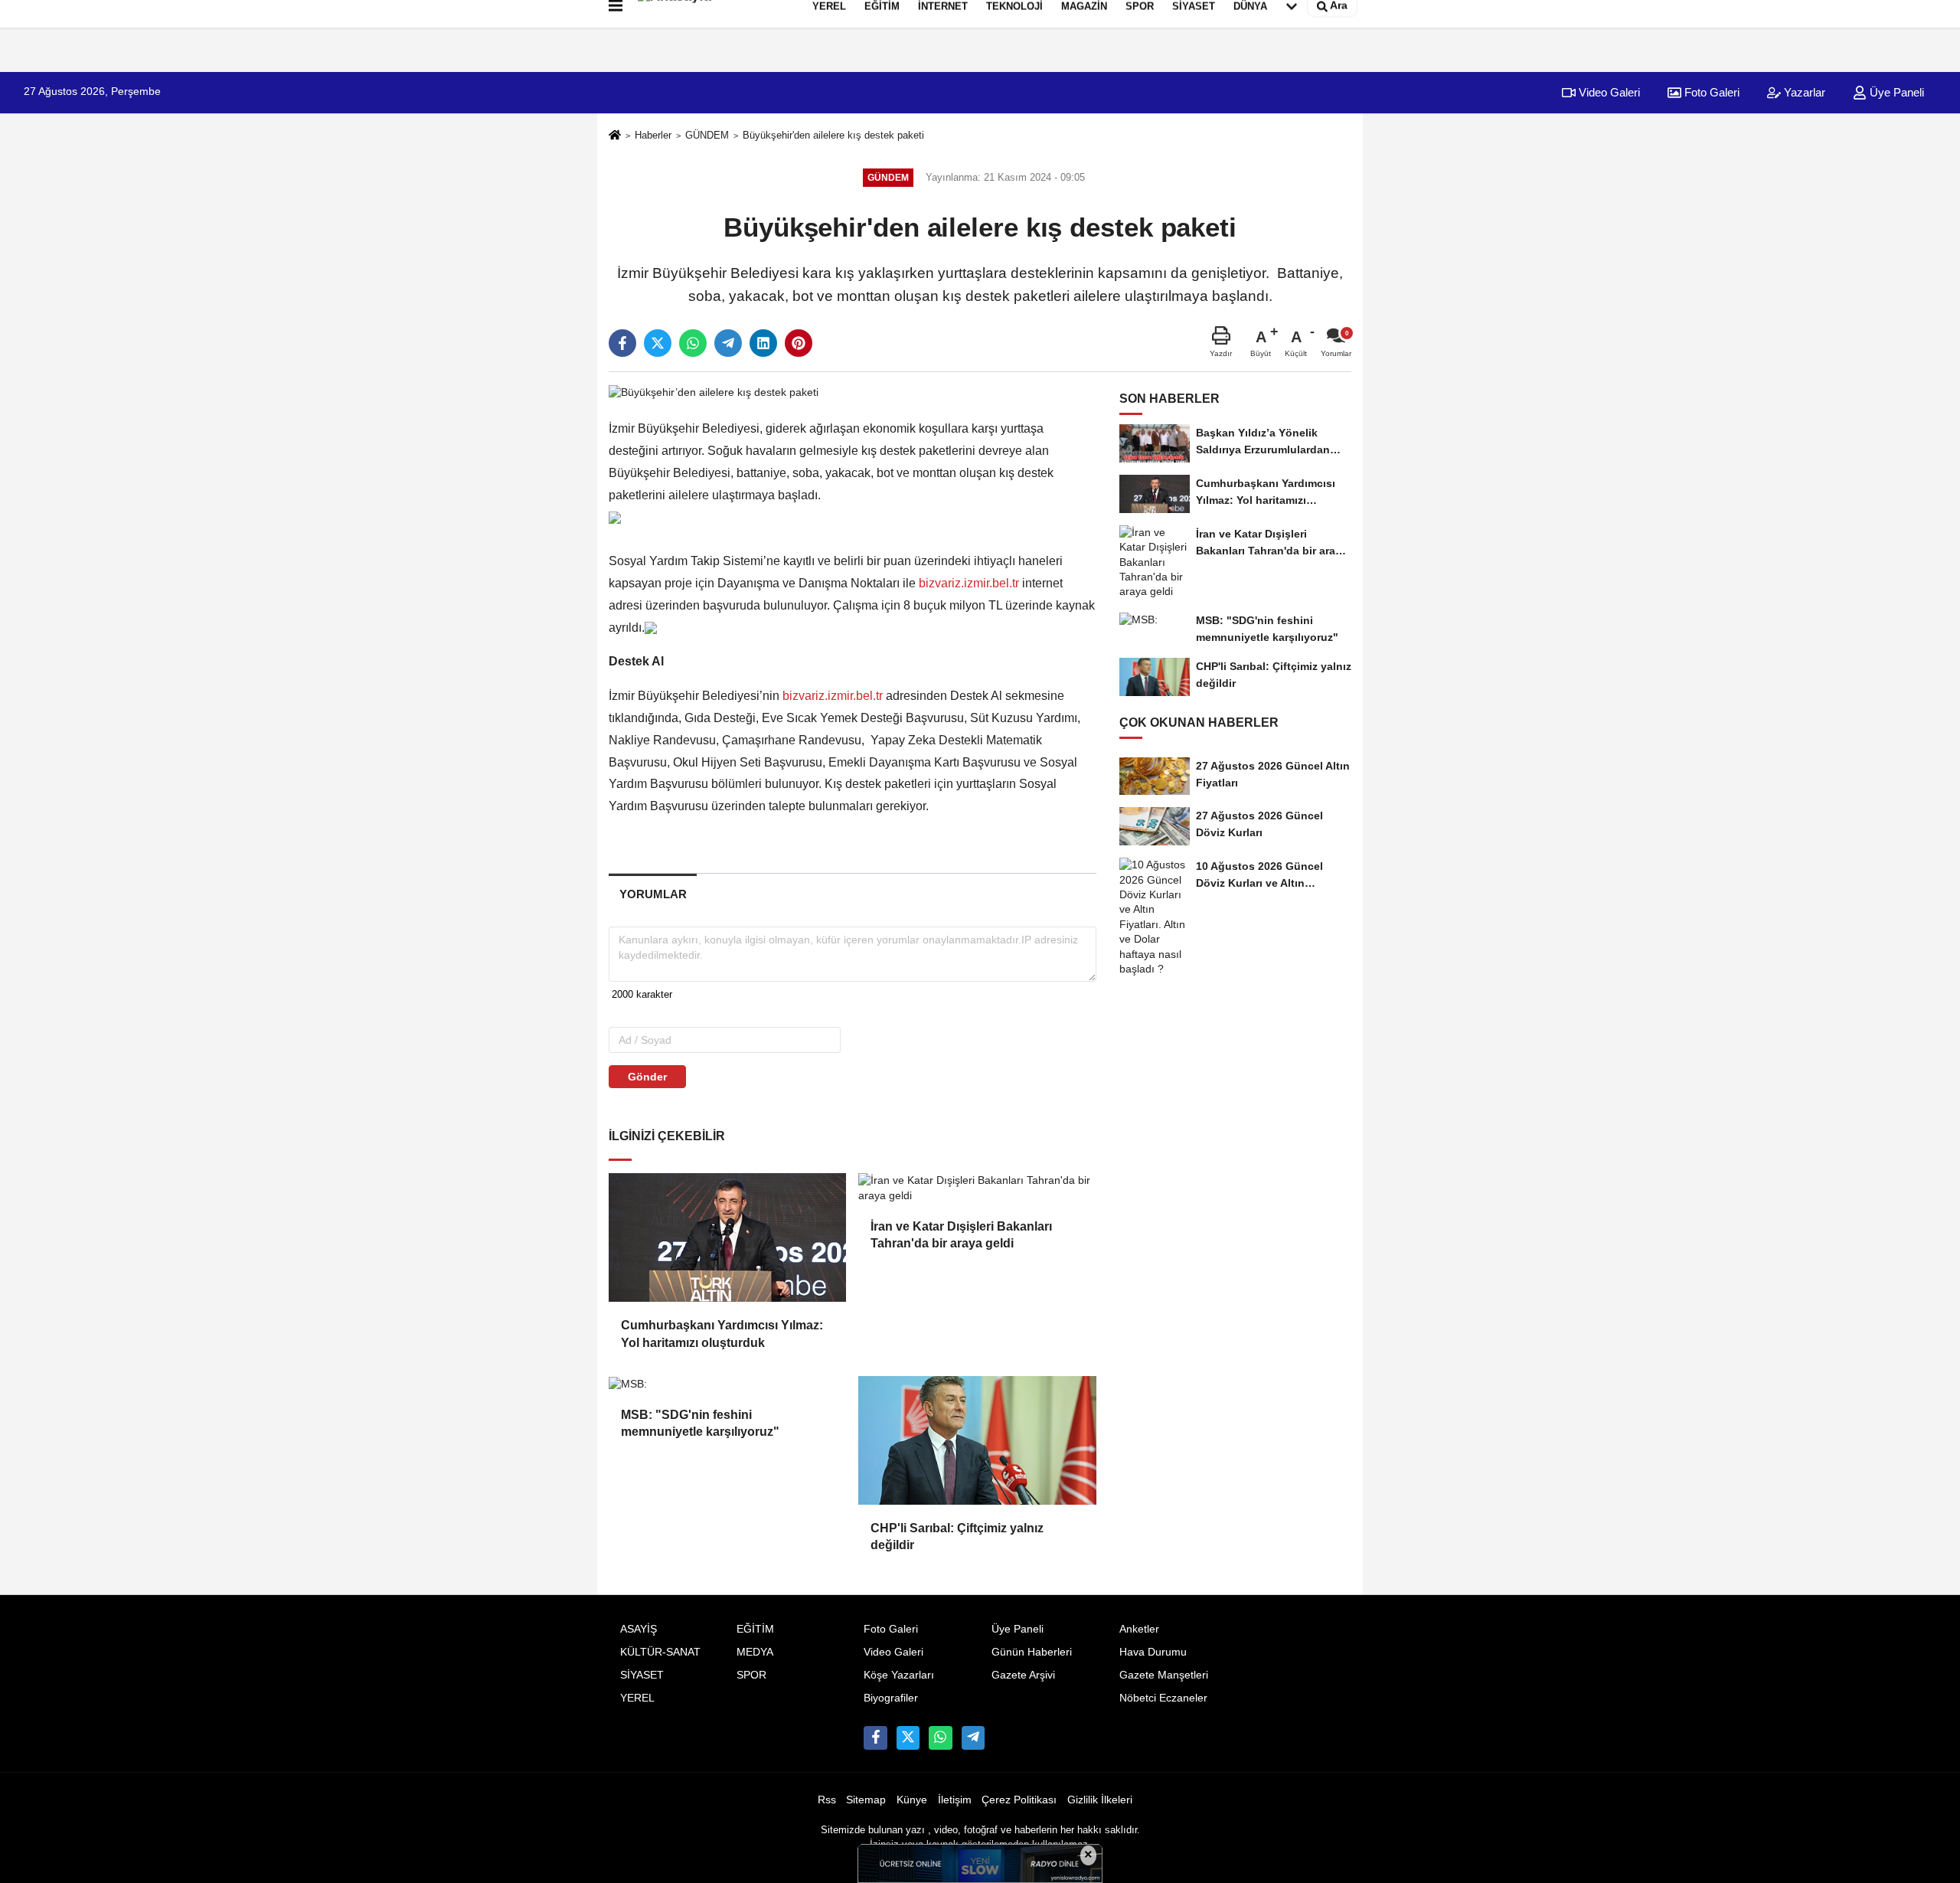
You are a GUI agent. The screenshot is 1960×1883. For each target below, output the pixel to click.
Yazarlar (1803, 92)
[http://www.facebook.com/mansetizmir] (875, 1738)
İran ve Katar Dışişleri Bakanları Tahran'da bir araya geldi (961, 1235)
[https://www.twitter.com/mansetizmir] (908, 1738)
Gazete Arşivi (1023, 1675)
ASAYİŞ (639, 1629)
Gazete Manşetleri (1164, 1675)
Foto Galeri (1710, 92)
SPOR (751, 1675)
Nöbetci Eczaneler (1163, 1698)
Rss (827, 1800)
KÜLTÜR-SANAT (660, 1652)
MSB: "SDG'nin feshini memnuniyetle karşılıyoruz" (700, 1423)
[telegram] (728, 343)
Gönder (647, 1077)
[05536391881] (940, 1738)
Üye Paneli (1895, 92)
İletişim (955, 1800)
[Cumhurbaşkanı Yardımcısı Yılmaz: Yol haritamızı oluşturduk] (727, 1237)
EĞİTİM (755, 1629)
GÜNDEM (707, 135)
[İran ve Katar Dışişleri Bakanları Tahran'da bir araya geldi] (977, 1188)
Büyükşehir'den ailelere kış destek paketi (833, 135)
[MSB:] (727, 1384)
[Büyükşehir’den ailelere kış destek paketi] (714, 392)
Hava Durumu (1153, 1652)
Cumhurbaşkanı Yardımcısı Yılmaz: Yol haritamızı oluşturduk (722, 1334)
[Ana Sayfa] (615, 136)
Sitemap (866, 1800)
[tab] (653, 894)
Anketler (1139, 1629)
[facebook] (622, 343)
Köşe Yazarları (899, 1675)
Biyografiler (891, 1698)
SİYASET (642, 1675)
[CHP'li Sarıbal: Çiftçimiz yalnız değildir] (977, 1440)
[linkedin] (763, 343)
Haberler (653, 135)
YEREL (637, 1698)
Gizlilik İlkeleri (1100, 1800)
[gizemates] (973, 1738)
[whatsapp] (693, 343)
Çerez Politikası (1019, 1800)
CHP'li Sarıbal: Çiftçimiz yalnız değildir (957, 1536)
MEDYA (755, 1652)
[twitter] (658, 343)
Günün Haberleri (1032, 1652)
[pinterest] (799, 343)
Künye (912, 1800)
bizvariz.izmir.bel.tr (969, 583)
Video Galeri (1608, 92)
